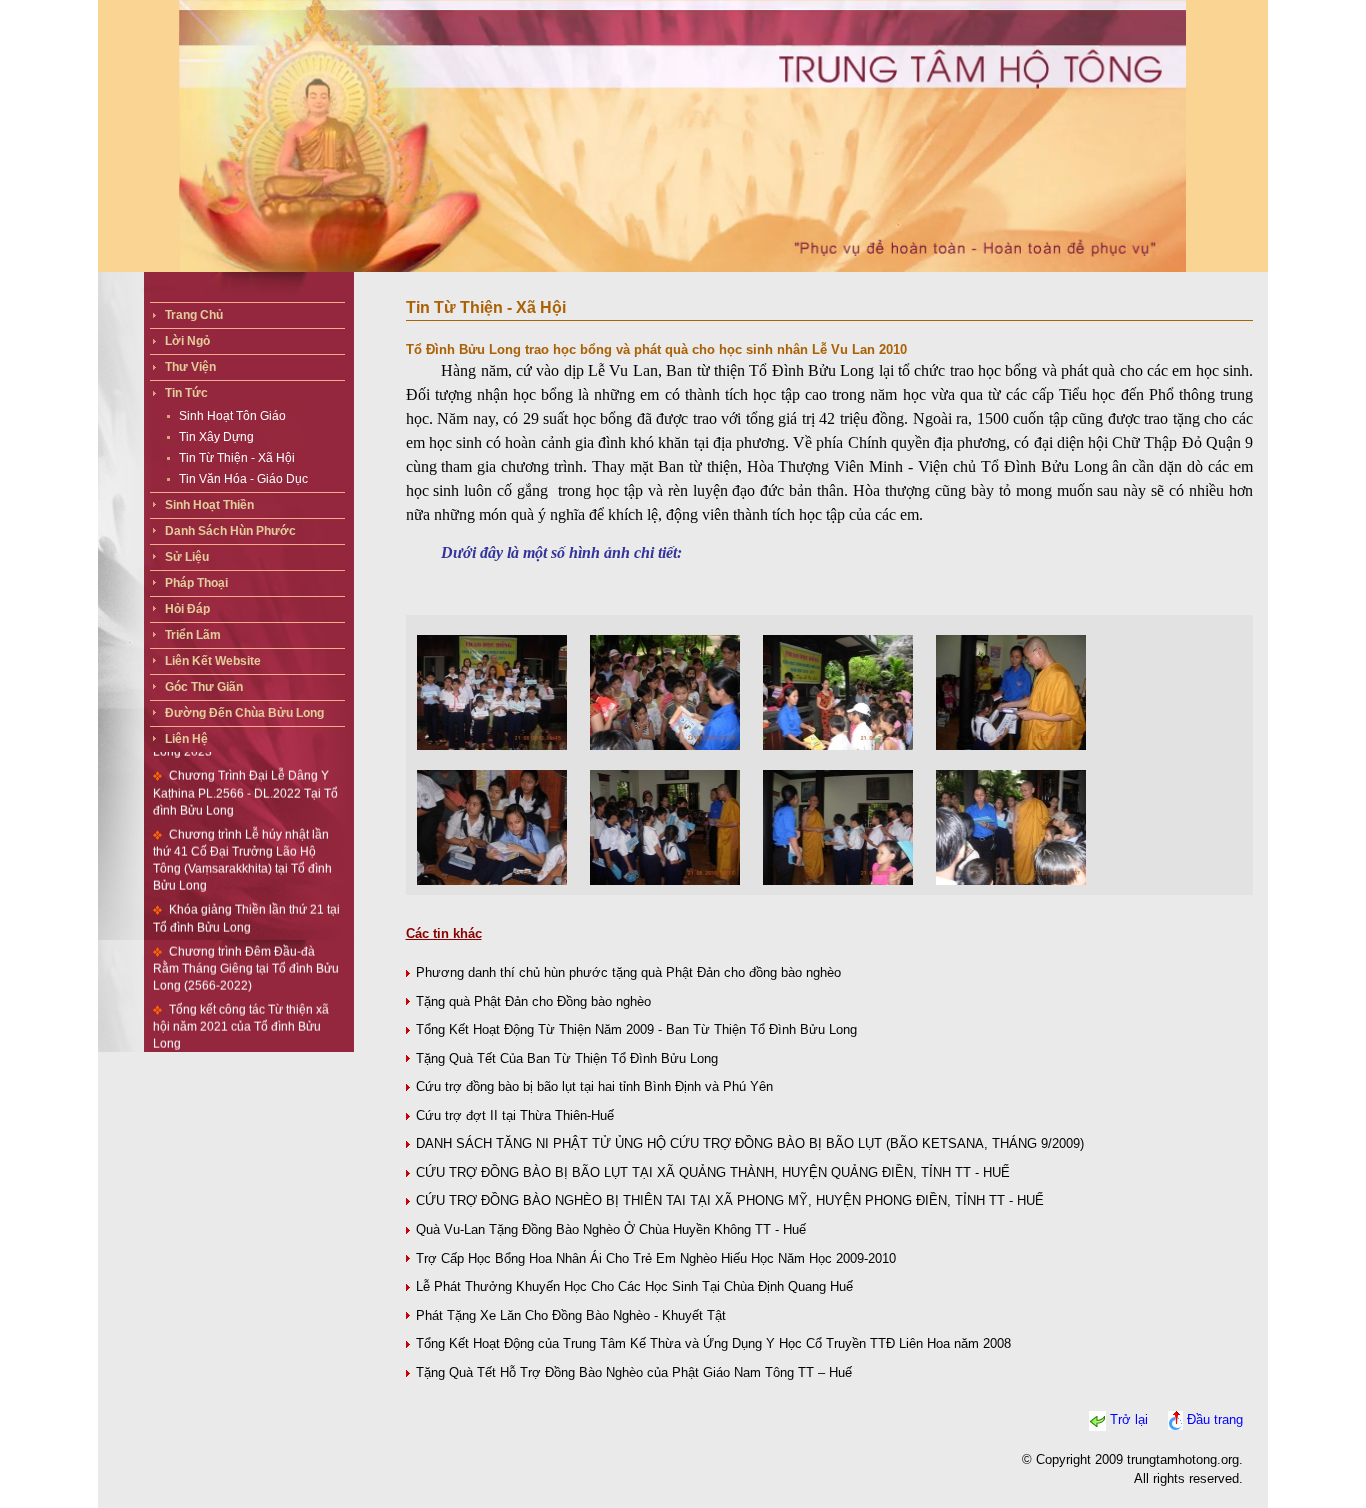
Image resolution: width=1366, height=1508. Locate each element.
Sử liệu (187, 557)
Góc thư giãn (204, 687)
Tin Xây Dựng (216, 437)
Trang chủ (194, 315)
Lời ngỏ (187, 341)
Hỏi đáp (187, 609)
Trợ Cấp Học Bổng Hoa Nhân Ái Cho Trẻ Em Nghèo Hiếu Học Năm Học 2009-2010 (656, 1258)
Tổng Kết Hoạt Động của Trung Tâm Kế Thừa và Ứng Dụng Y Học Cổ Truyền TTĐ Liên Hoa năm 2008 (713, 1343)
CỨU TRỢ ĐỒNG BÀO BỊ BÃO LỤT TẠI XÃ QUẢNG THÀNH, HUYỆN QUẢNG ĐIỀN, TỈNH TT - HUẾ (713, 1172)
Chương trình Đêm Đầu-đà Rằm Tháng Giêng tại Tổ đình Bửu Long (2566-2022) (246, 942)
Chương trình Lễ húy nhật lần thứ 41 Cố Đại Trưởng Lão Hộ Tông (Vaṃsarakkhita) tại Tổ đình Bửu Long (242, 833)
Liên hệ (186, 739)
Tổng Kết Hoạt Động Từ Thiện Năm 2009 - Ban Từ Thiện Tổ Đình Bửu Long (636, 1029)
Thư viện (190, 367)
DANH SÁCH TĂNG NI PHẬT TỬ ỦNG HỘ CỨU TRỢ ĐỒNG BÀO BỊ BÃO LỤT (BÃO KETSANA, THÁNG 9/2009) (750, 1143)
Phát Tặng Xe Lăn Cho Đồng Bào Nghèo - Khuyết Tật (571, 1315)
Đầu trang (1215, 1419)
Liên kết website (213, 661)
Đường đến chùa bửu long (244, 713)
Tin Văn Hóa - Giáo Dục (243, 479)
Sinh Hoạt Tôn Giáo (232, 416)
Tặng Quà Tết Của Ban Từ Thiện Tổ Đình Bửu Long (567, 1058)
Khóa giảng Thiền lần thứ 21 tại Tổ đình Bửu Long (246, 892)
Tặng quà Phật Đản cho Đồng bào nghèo (533, 1001)
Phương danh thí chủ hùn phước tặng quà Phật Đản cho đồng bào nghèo (628, 972)
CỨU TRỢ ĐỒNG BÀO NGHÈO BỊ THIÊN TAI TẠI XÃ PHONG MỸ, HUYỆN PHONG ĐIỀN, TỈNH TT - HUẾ (730, 1200)
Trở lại (1129, 1419)
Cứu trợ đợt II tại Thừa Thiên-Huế (515, 1115)
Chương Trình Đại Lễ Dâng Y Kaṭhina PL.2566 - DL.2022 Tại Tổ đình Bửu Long (245, 767)
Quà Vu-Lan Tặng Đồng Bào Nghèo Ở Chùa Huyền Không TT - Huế (611, 1229)
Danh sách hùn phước (230, 531)
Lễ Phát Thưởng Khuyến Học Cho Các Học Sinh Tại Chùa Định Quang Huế (634, 1286)
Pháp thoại (196, 583)
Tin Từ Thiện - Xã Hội (237, 458)
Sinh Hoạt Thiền (209, 505)
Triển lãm (193, 635)
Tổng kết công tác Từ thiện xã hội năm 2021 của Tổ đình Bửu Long (241, 1001)
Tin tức (186, 393)
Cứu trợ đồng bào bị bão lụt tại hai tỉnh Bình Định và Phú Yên (594, 1086)
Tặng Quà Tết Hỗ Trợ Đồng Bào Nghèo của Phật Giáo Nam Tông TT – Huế (634, 1372)
